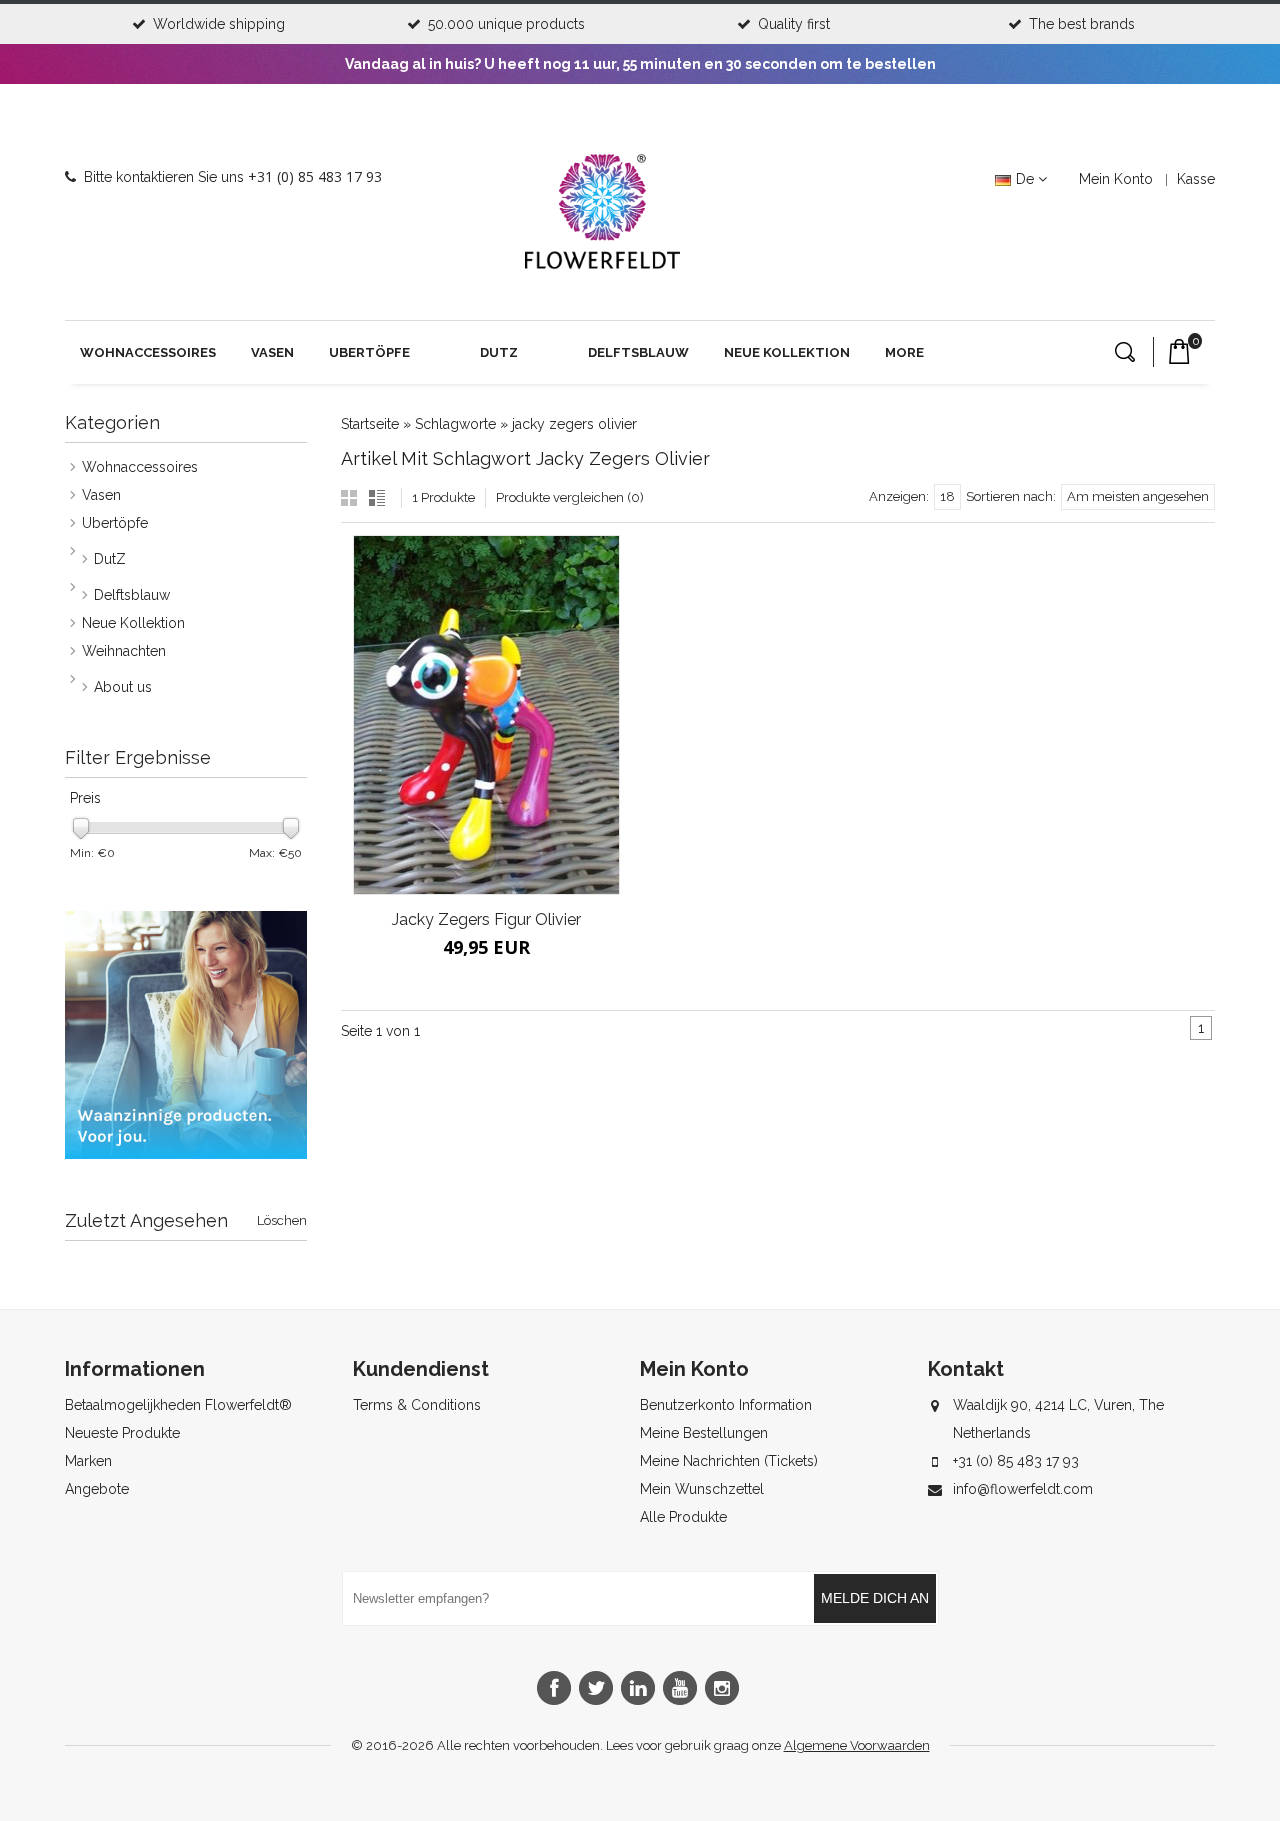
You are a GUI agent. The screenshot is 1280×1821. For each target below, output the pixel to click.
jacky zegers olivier (574, 424)
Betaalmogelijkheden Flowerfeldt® (178, 1405)
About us (123, 687)
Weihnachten (124, 651)
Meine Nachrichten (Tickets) (729, 1461)
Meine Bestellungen (704, 1433)
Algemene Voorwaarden (857, 1745)
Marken (88, 1461)
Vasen (272, 352)
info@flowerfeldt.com (1023, 1489)
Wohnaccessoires (148, 352)
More (904, 352)
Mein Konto (1116, 179)
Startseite (370, 424)
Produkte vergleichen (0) (570, 497)
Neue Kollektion (787, 352)
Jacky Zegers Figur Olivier (486, 919)
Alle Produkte (683, 1517)
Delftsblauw (638, 352)
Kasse (1196, 179)
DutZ (499, 352)
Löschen (282, 1220)
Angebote (97, 1489)
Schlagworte (455, 424)
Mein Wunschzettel (702, 1489)
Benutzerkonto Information (726, 1405)
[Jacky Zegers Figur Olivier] (486, 715)
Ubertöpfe (369, 352)
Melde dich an (875, 1598)
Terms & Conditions (417, 1405)
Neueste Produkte (122, 1433)
